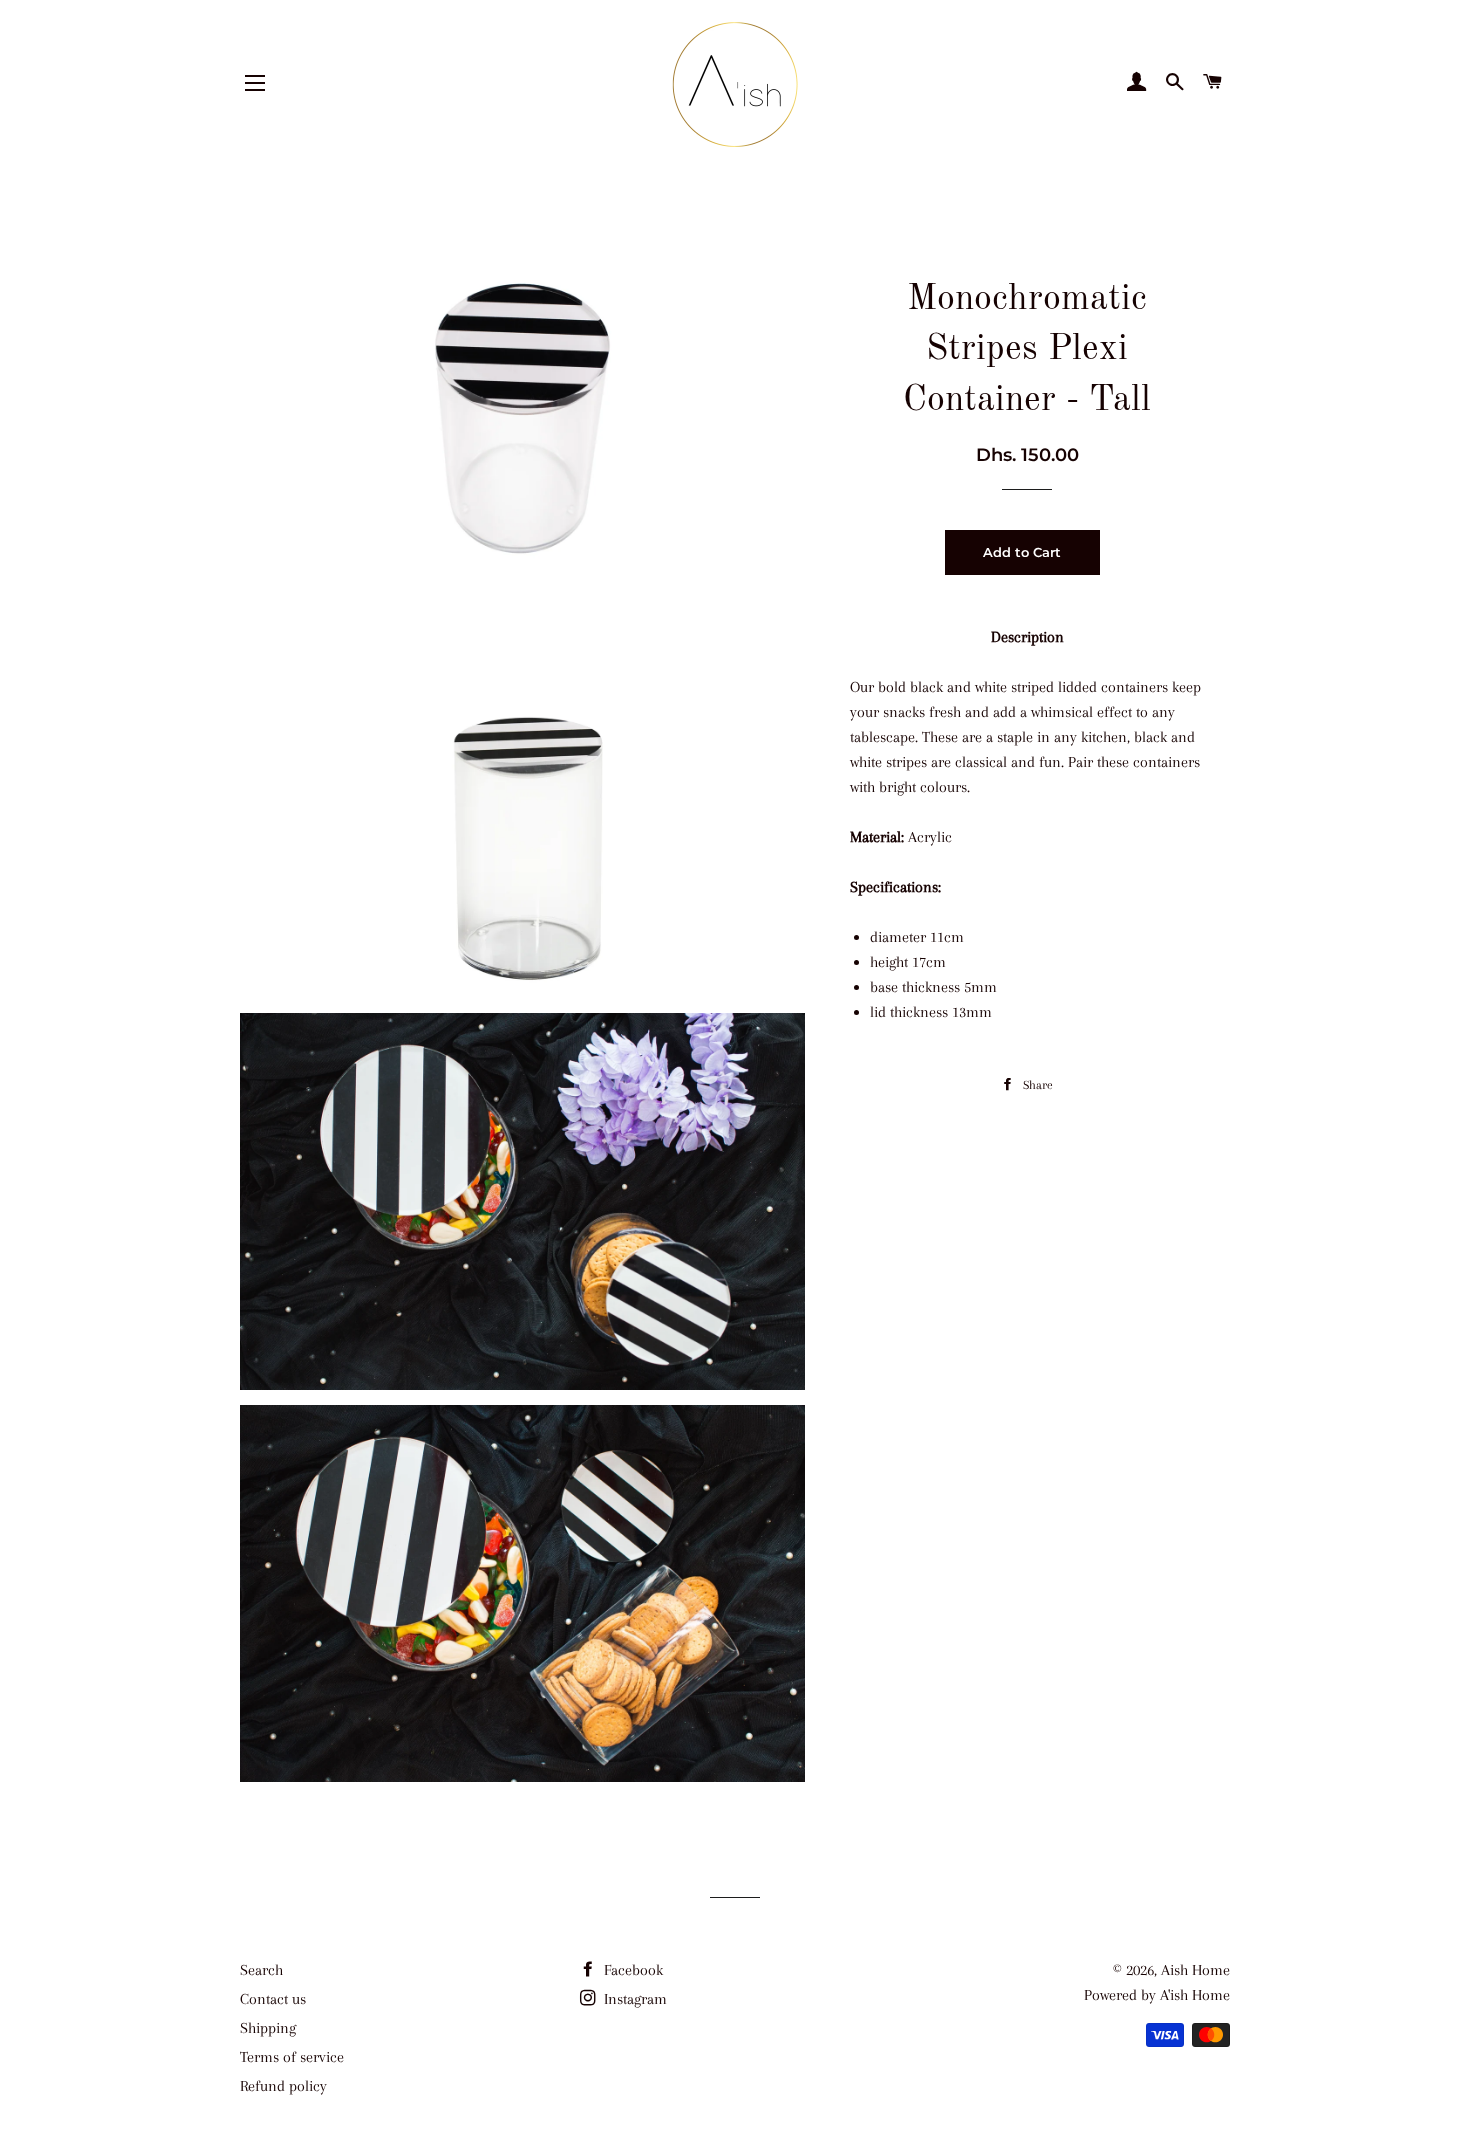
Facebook (631, 1970)
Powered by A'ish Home (1157, 1995)
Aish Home (1195, 1970)
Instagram (633, 1999)
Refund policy (283, 2086)
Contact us (273, 1999)
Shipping (268, 2028)
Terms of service (292, 2057)
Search (261, 1970)
